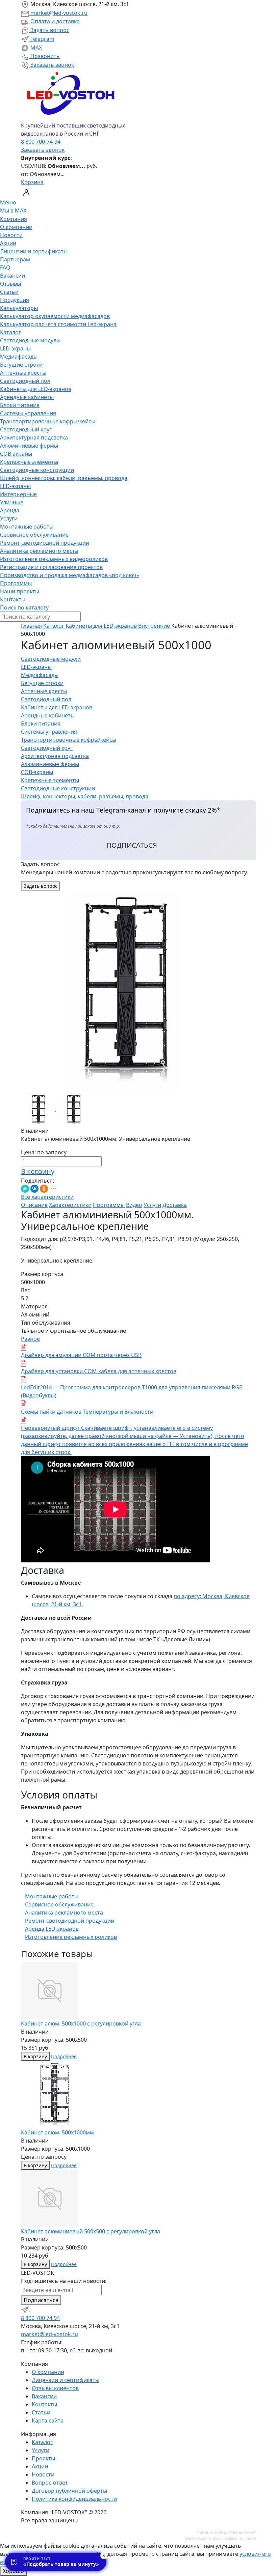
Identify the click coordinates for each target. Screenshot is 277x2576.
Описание (34, 1205)
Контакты (13, 599)
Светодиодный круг (26, 429)
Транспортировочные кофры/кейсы (48, 421)
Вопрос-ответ (50, 2483)
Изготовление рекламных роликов (71, 1937)
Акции (8, 243)
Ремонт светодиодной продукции (45, 543)
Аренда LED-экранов (52, 1929)
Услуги (9, 518)
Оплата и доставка (54, 21)
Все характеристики (47, 1197)
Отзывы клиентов (55, 2388)
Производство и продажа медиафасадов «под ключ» (70, 575)
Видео (134, 1205)
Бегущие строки (21, 365)
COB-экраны (16, 454)
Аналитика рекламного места (39, 551)
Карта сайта (48, 2421)
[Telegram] (26, 2309)
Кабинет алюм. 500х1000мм (57, 2132)
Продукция (15, 300)
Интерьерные (18, 494)
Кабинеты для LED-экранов (36, 389)
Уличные (12, 502)
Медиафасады (19, 357)
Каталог (10, 332)
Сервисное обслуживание (34, 535)
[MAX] (34, 2309)
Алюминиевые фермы (29, 446)
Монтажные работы (27, 527)
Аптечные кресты (23, 373)
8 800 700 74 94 (40, 2318)
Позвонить (44, 56)
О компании (16, 227)
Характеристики (70, 1205)
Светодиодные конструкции (37, 470)
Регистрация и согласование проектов (51, 567)
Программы (16, 583)
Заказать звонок (52, 65)
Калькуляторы (19, 308)
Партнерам (15, 259)
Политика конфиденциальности (74, 2499)
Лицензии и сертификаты (34, 251)
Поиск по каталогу (24, 607)
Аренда (10, 510)
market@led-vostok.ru (58, 13)
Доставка (175, 1205)
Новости (11, 235)
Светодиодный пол (25, 381)
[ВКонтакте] (34, 1189)
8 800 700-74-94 (41, 142)
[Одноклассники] (44, 1189)
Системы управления (28, 413)
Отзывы (10, 284)
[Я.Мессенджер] (25, 1189)
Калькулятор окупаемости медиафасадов (55, 316)
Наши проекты (20, 591)
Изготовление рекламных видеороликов (54, 559)
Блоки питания (20, 405)
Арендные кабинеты (27, 397)
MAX (35, 48)
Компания (14, 219)
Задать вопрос (49, 30)
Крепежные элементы (29, 462)
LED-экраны (15, 348)
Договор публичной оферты (69, 2491)
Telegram (42, 39)
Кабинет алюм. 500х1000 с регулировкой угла (81, 2023)
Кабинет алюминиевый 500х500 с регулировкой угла (91, 2231)
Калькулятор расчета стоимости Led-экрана (58, 324)
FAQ (5, 267)
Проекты (43, 2458)
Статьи (9, 292)
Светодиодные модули (30, 340)
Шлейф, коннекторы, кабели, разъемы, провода (64, 478)
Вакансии (12, 276)
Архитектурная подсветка (34, 437)
